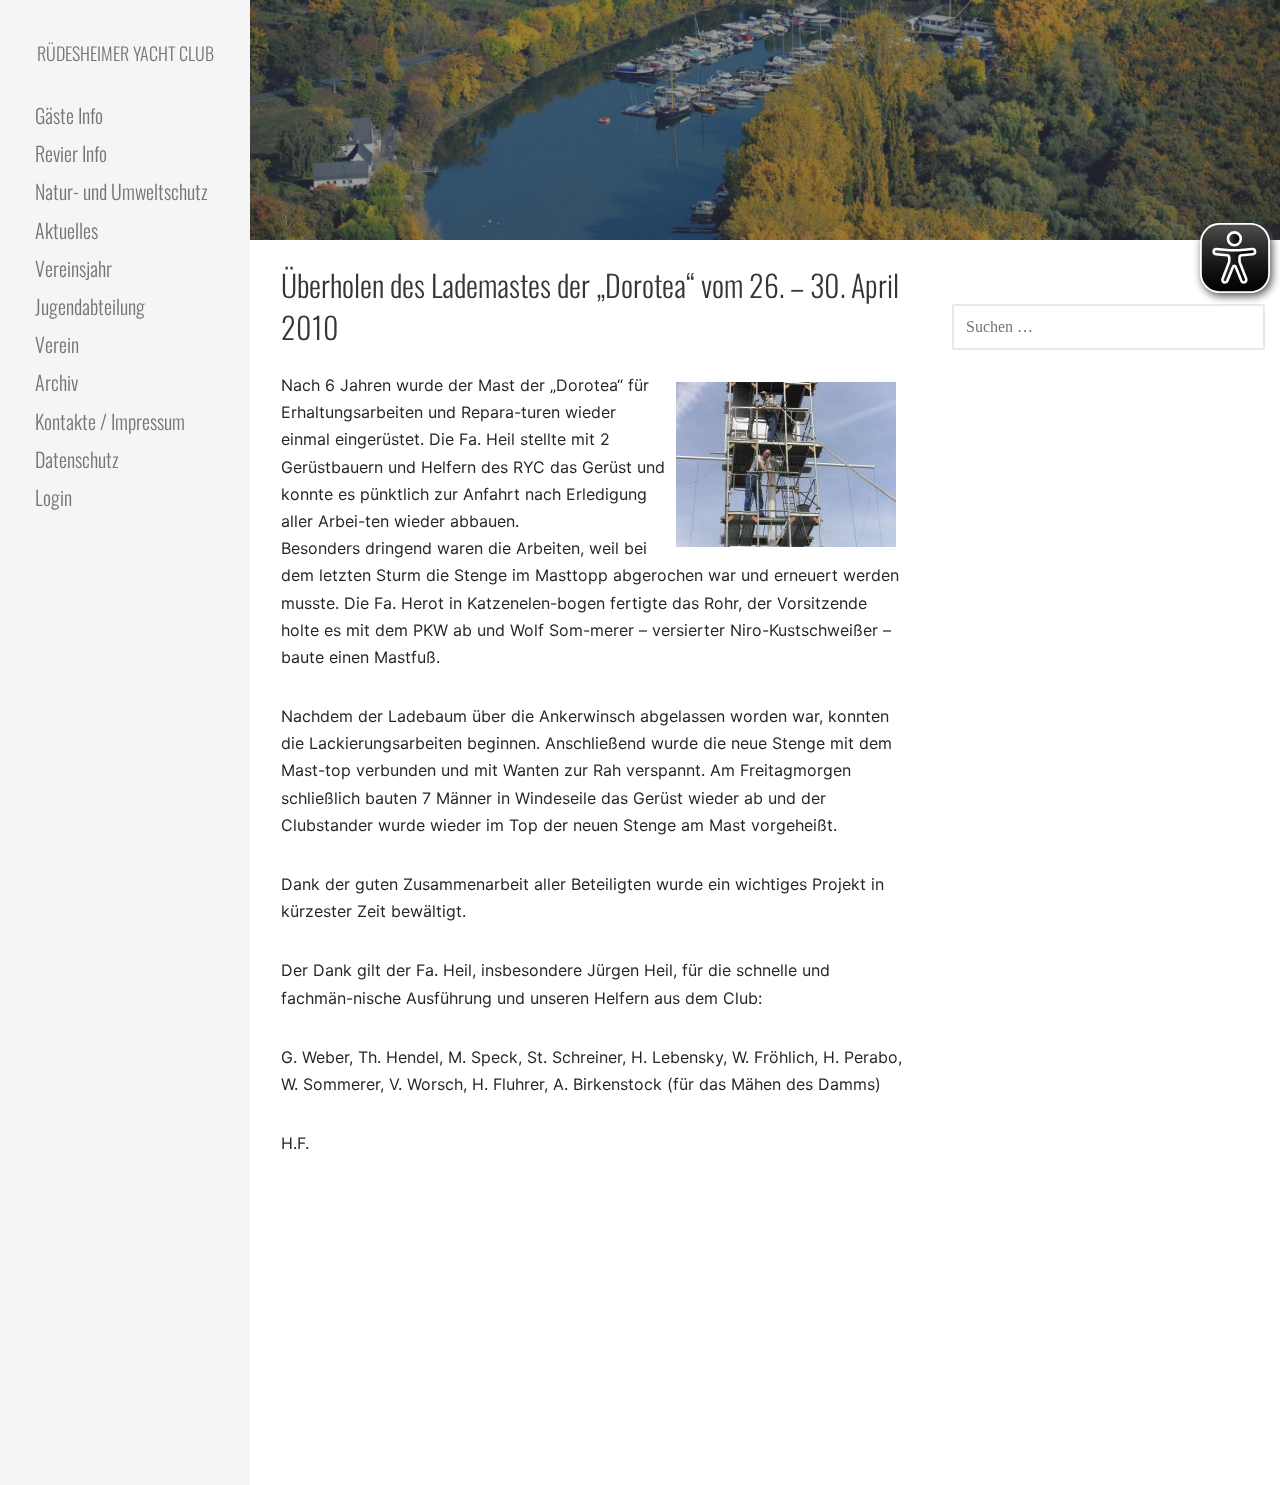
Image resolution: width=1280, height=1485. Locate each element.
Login (53, 497)
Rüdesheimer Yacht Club (125, 53)
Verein (57, 344)
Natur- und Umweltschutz (121, 191)
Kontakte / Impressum (110, 421)
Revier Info (71, 153)
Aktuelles (66, 230)
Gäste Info (69, 115)
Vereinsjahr (73, 268)
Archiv (56, 382)
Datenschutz (77, 459)
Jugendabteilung (90, 306)
